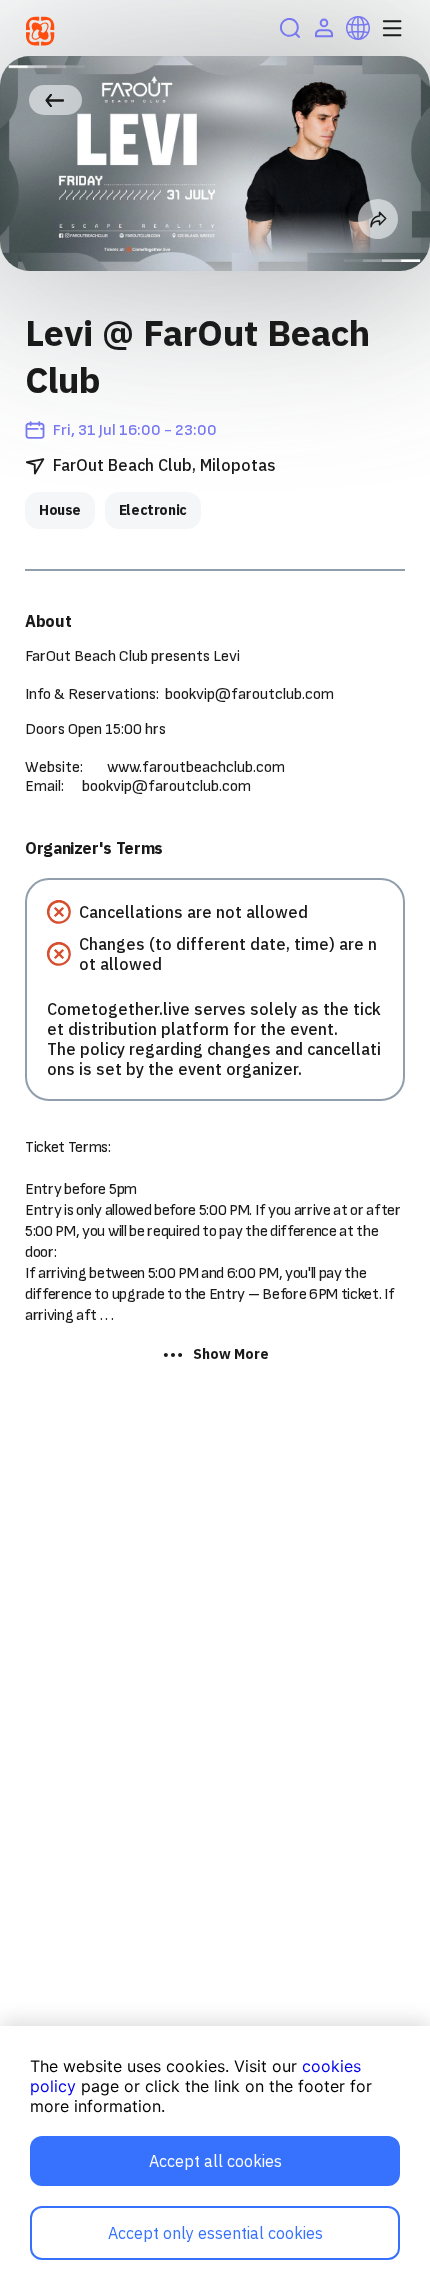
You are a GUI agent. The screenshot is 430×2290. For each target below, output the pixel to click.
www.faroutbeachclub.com (196, 767)
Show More (231, 1354)
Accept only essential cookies (215, 2233)
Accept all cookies (215, 2161)
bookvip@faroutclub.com (249, 694)
